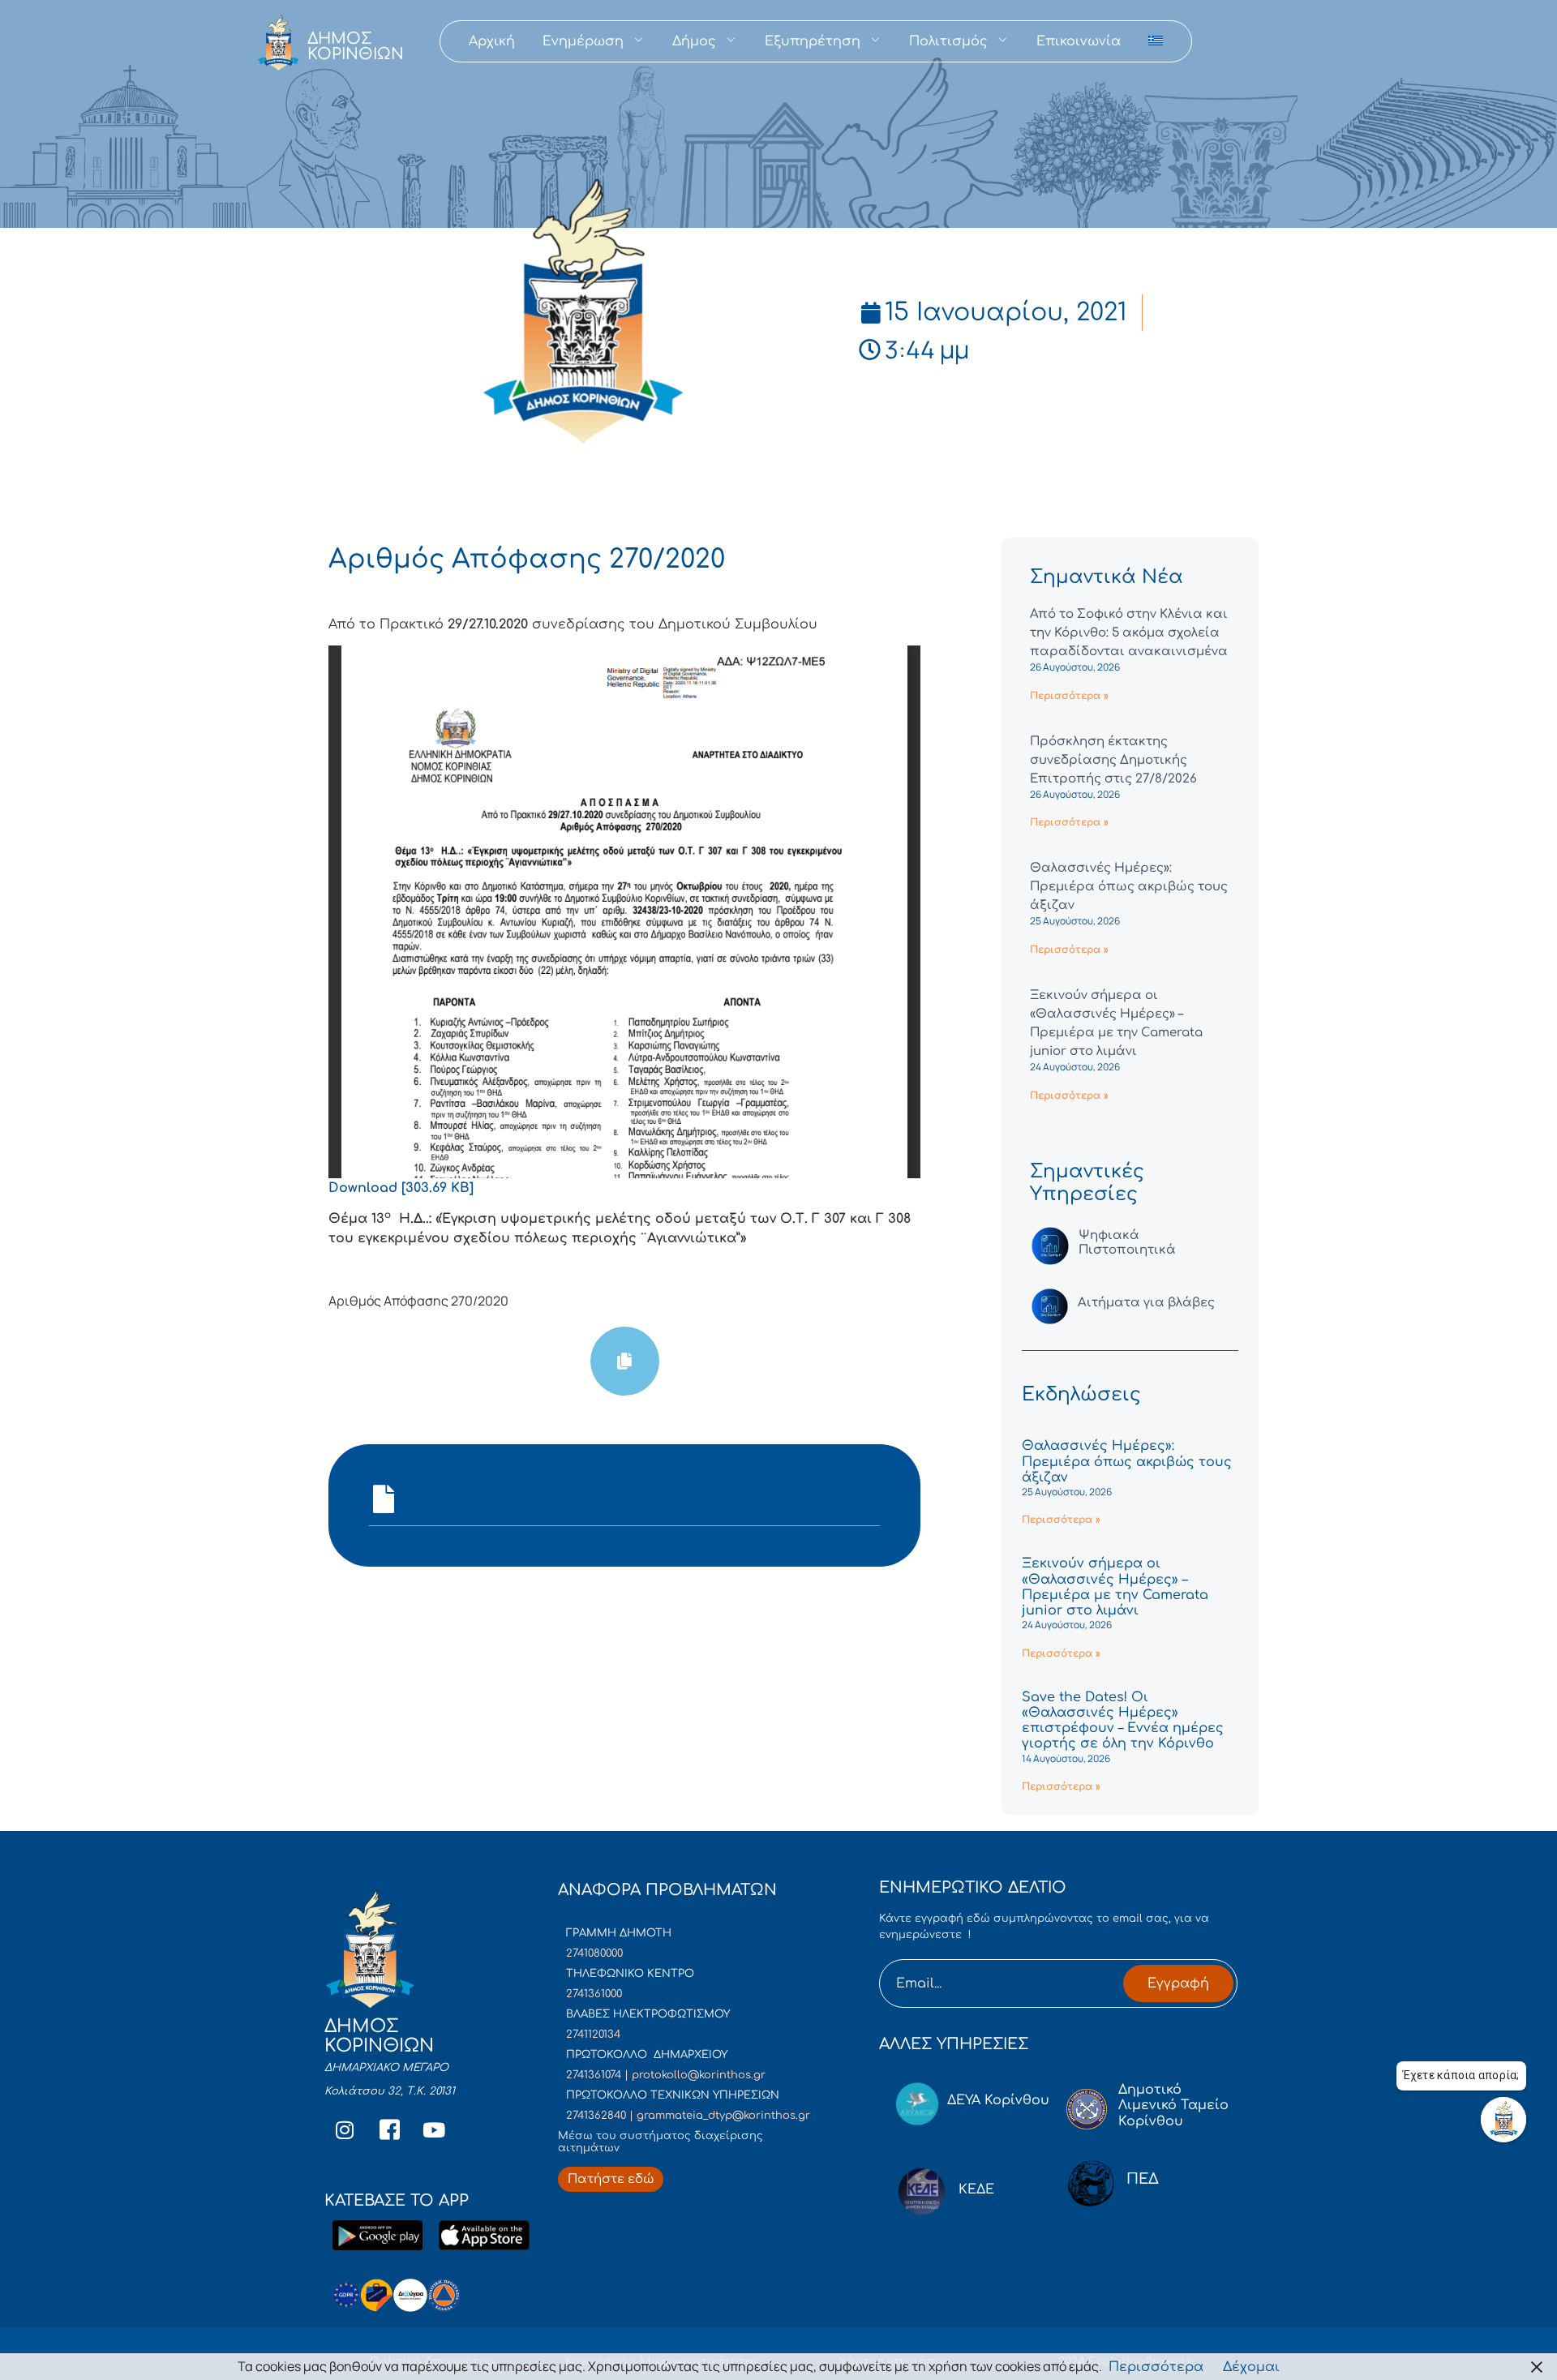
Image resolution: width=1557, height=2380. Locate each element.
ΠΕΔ (1143, 2179)
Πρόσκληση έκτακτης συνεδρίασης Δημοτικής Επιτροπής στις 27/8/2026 (1113, 760)
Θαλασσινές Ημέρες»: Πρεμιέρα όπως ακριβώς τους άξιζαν (1129, 887)
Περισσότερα (1156, 2367)
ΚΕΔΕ (976, 2189)
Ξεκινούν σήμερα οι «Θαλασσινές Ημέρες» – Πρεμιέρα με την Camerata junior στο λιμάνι (1115, 1587)
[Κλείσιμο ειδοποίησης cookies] (1537, 2367)
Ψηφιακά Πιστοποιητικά (1127, 1243)
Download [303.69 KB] (401, 1188)
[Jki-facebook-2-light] (389, 2130)
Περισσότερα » (1069, 696)
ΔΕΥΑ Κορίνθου (998, 2100)
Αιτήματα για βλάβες (1146, 1303)
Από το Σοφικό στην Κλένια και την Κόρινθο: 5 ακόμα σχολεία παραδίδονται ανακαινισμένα (1129, 633)
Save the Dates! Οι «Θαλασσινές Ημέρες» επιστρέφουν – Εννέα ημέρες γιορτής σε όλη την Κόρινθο (1123, 1721)
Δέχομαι (1251, 2367)
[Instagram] (345, 2130)
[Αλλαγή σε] (1156, 41)
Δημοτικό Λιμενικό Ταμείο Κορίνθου (1173, 2105)
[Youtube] (434, 2130)
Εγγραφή (1178, 1983)
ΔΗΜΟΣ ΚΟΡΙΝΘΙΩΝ (356, 46)
